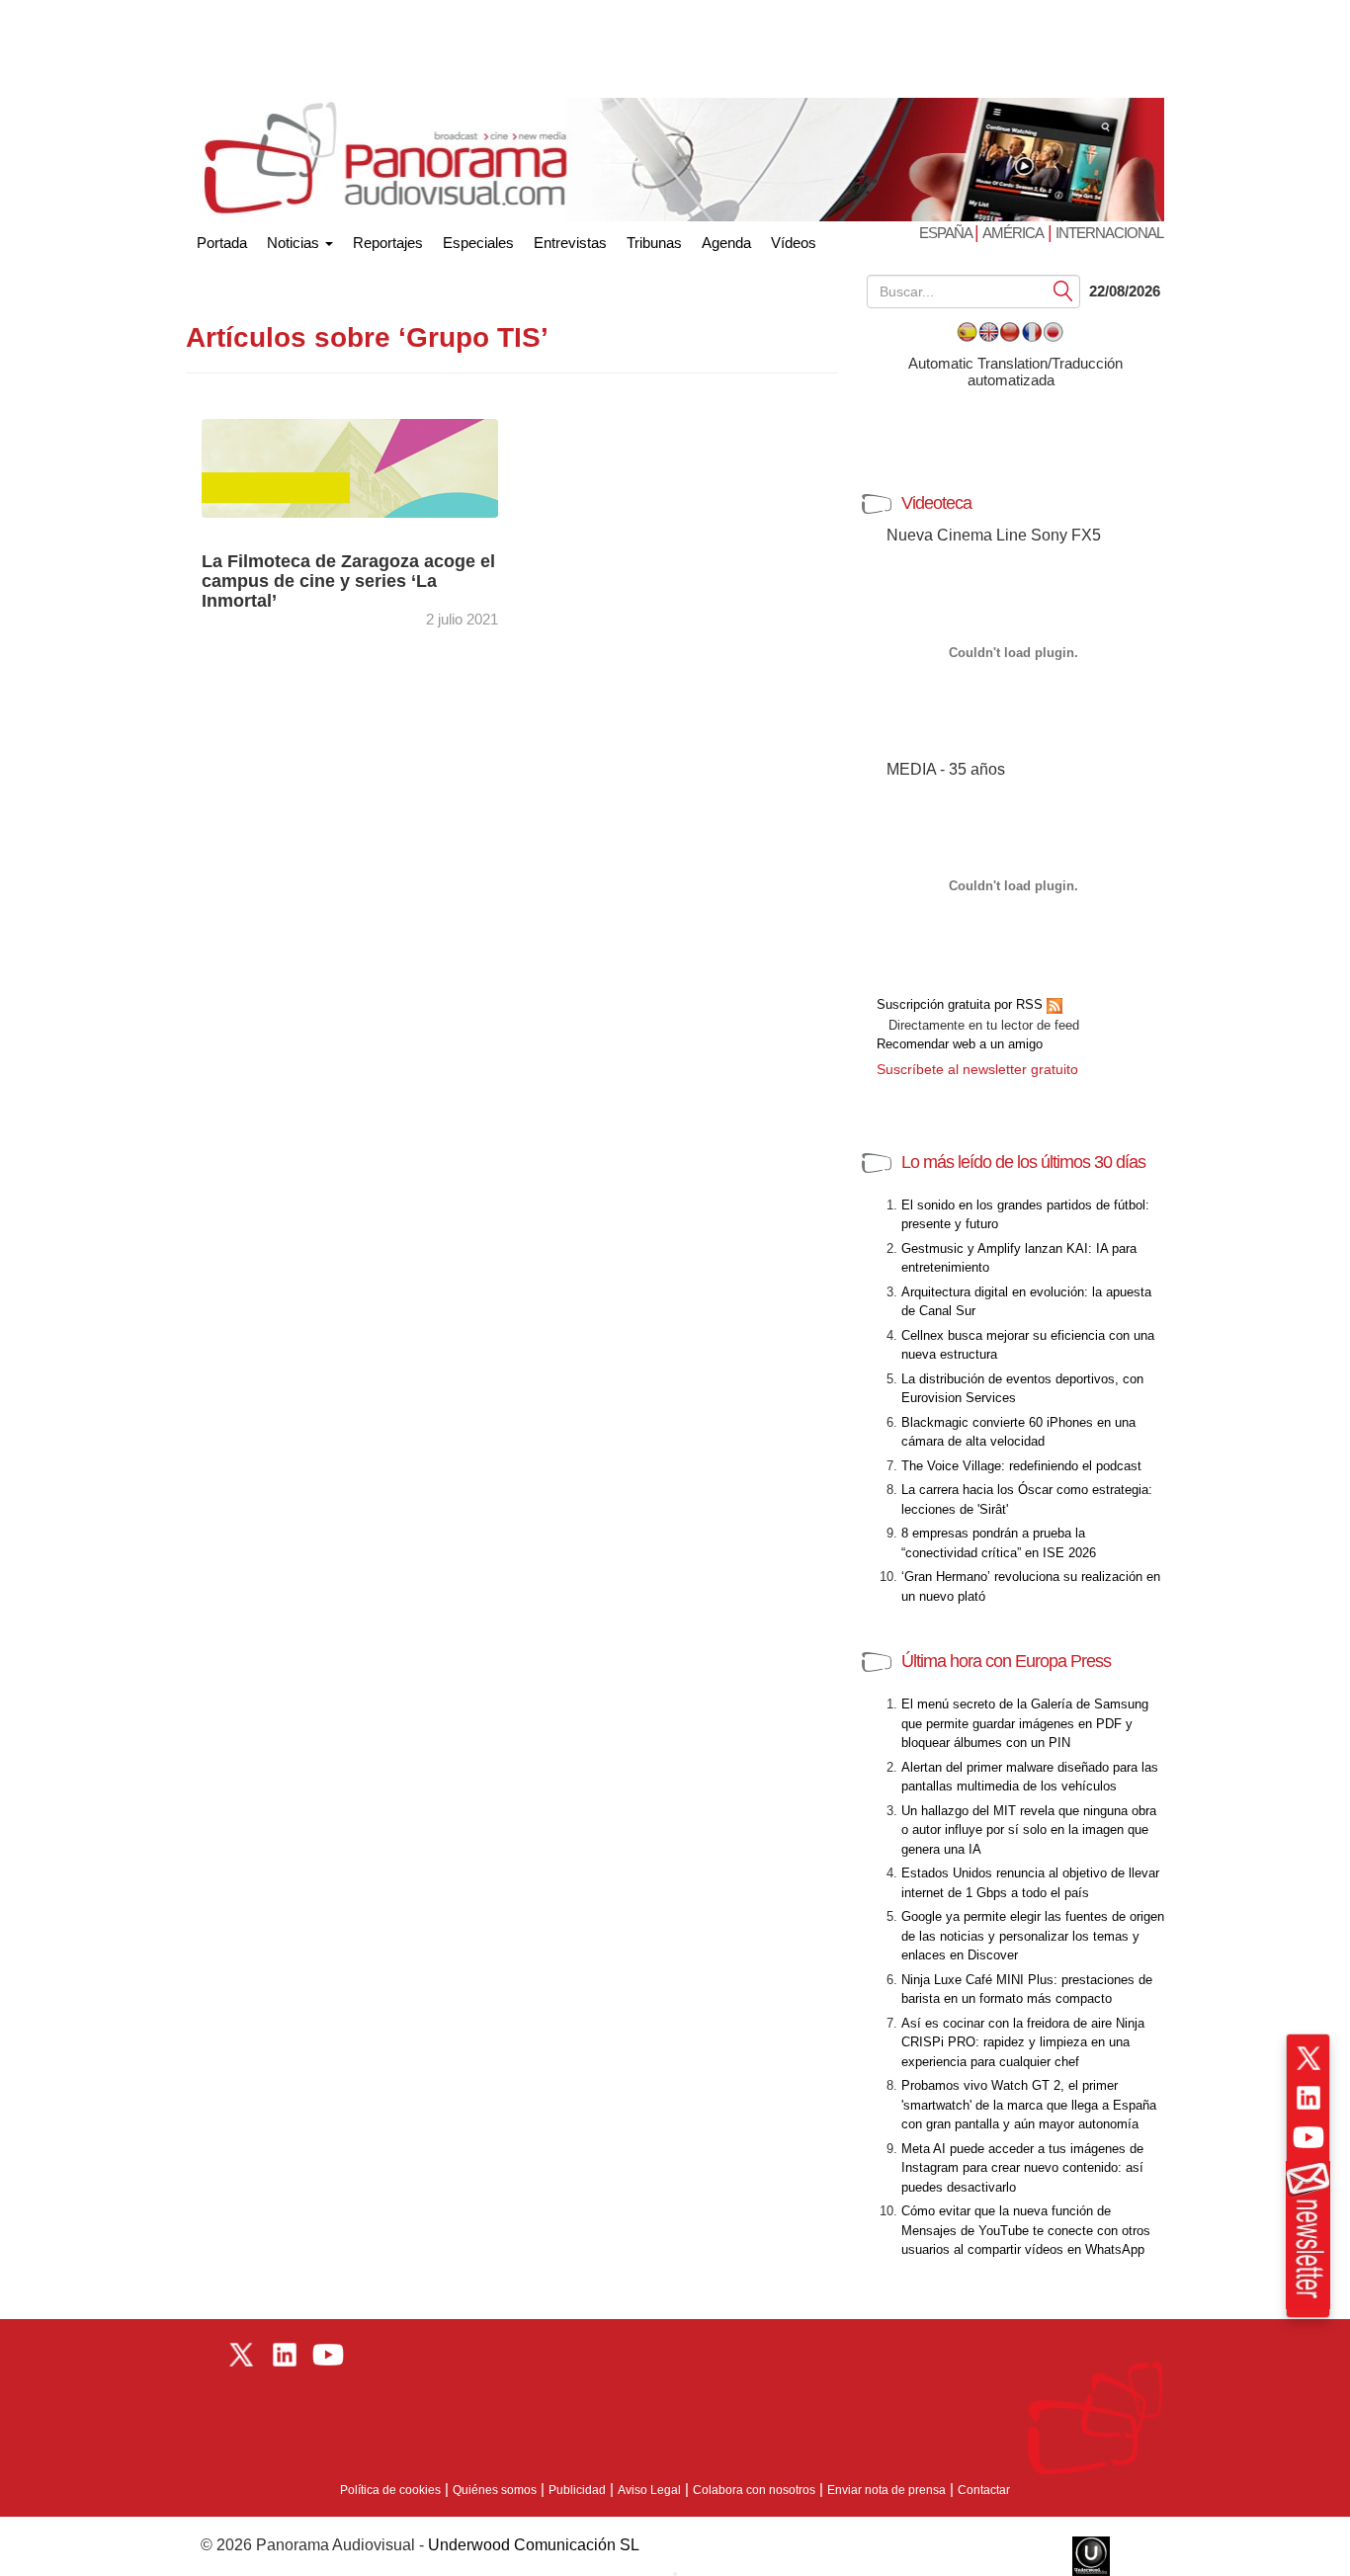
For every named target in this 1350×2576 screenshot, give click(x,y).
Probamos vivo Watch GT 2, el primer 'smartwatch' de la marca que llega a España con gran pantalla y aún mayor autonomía (1029, 2105)
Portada (222, 239)
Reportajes (388, 243)
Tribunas (654, 243)
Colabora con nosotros (754, 2490)
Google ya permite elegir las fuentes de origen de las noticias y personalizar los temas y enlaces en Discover (1033, 1936)
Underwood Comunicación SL (534, 2545)
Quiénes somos (495, 2490)
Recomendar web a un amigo (960, 1044)
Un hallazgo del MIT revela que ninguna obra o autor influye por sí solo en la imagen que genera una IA (1029, 1830)
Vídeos (794, 243)
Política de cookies (390, 2490)
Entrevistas (570, 243)
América (1013, 233)
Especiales (478, 243)
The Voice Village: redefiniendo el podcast (1021, 1466)
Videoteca (936, 503)
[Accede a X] (1308, 2058)
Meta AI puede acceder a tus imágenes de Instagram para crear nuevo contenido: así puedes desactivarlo (1022, 2168)
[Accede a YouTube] (1308, 2137)
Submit (1063, 290)
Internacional (1109, 233)
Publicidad (577, 2490)
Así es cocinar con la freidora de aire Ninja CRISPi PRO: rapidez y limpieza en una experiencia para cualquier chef (1023, 2042)
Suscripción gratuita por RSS (962, 1004)
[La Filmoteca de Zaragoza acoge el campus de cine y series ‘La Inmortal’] (350, 467)
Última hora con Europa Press (1006, 1661)
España (947, 233)
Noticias (295, 243)
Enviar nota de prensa (886, 2490)
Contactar (984, 2490)
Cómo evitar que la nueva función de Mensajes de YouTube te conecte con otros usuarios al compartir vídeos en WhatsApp (1026, 2230)
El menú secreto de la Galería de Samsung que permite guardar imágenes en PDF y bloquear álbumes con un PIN (1025, 1723)
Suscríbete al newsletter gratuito (977, 1069)
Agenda (726, 243)
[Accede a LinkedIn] (1308, 2098)
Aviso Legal (649, 2490)
